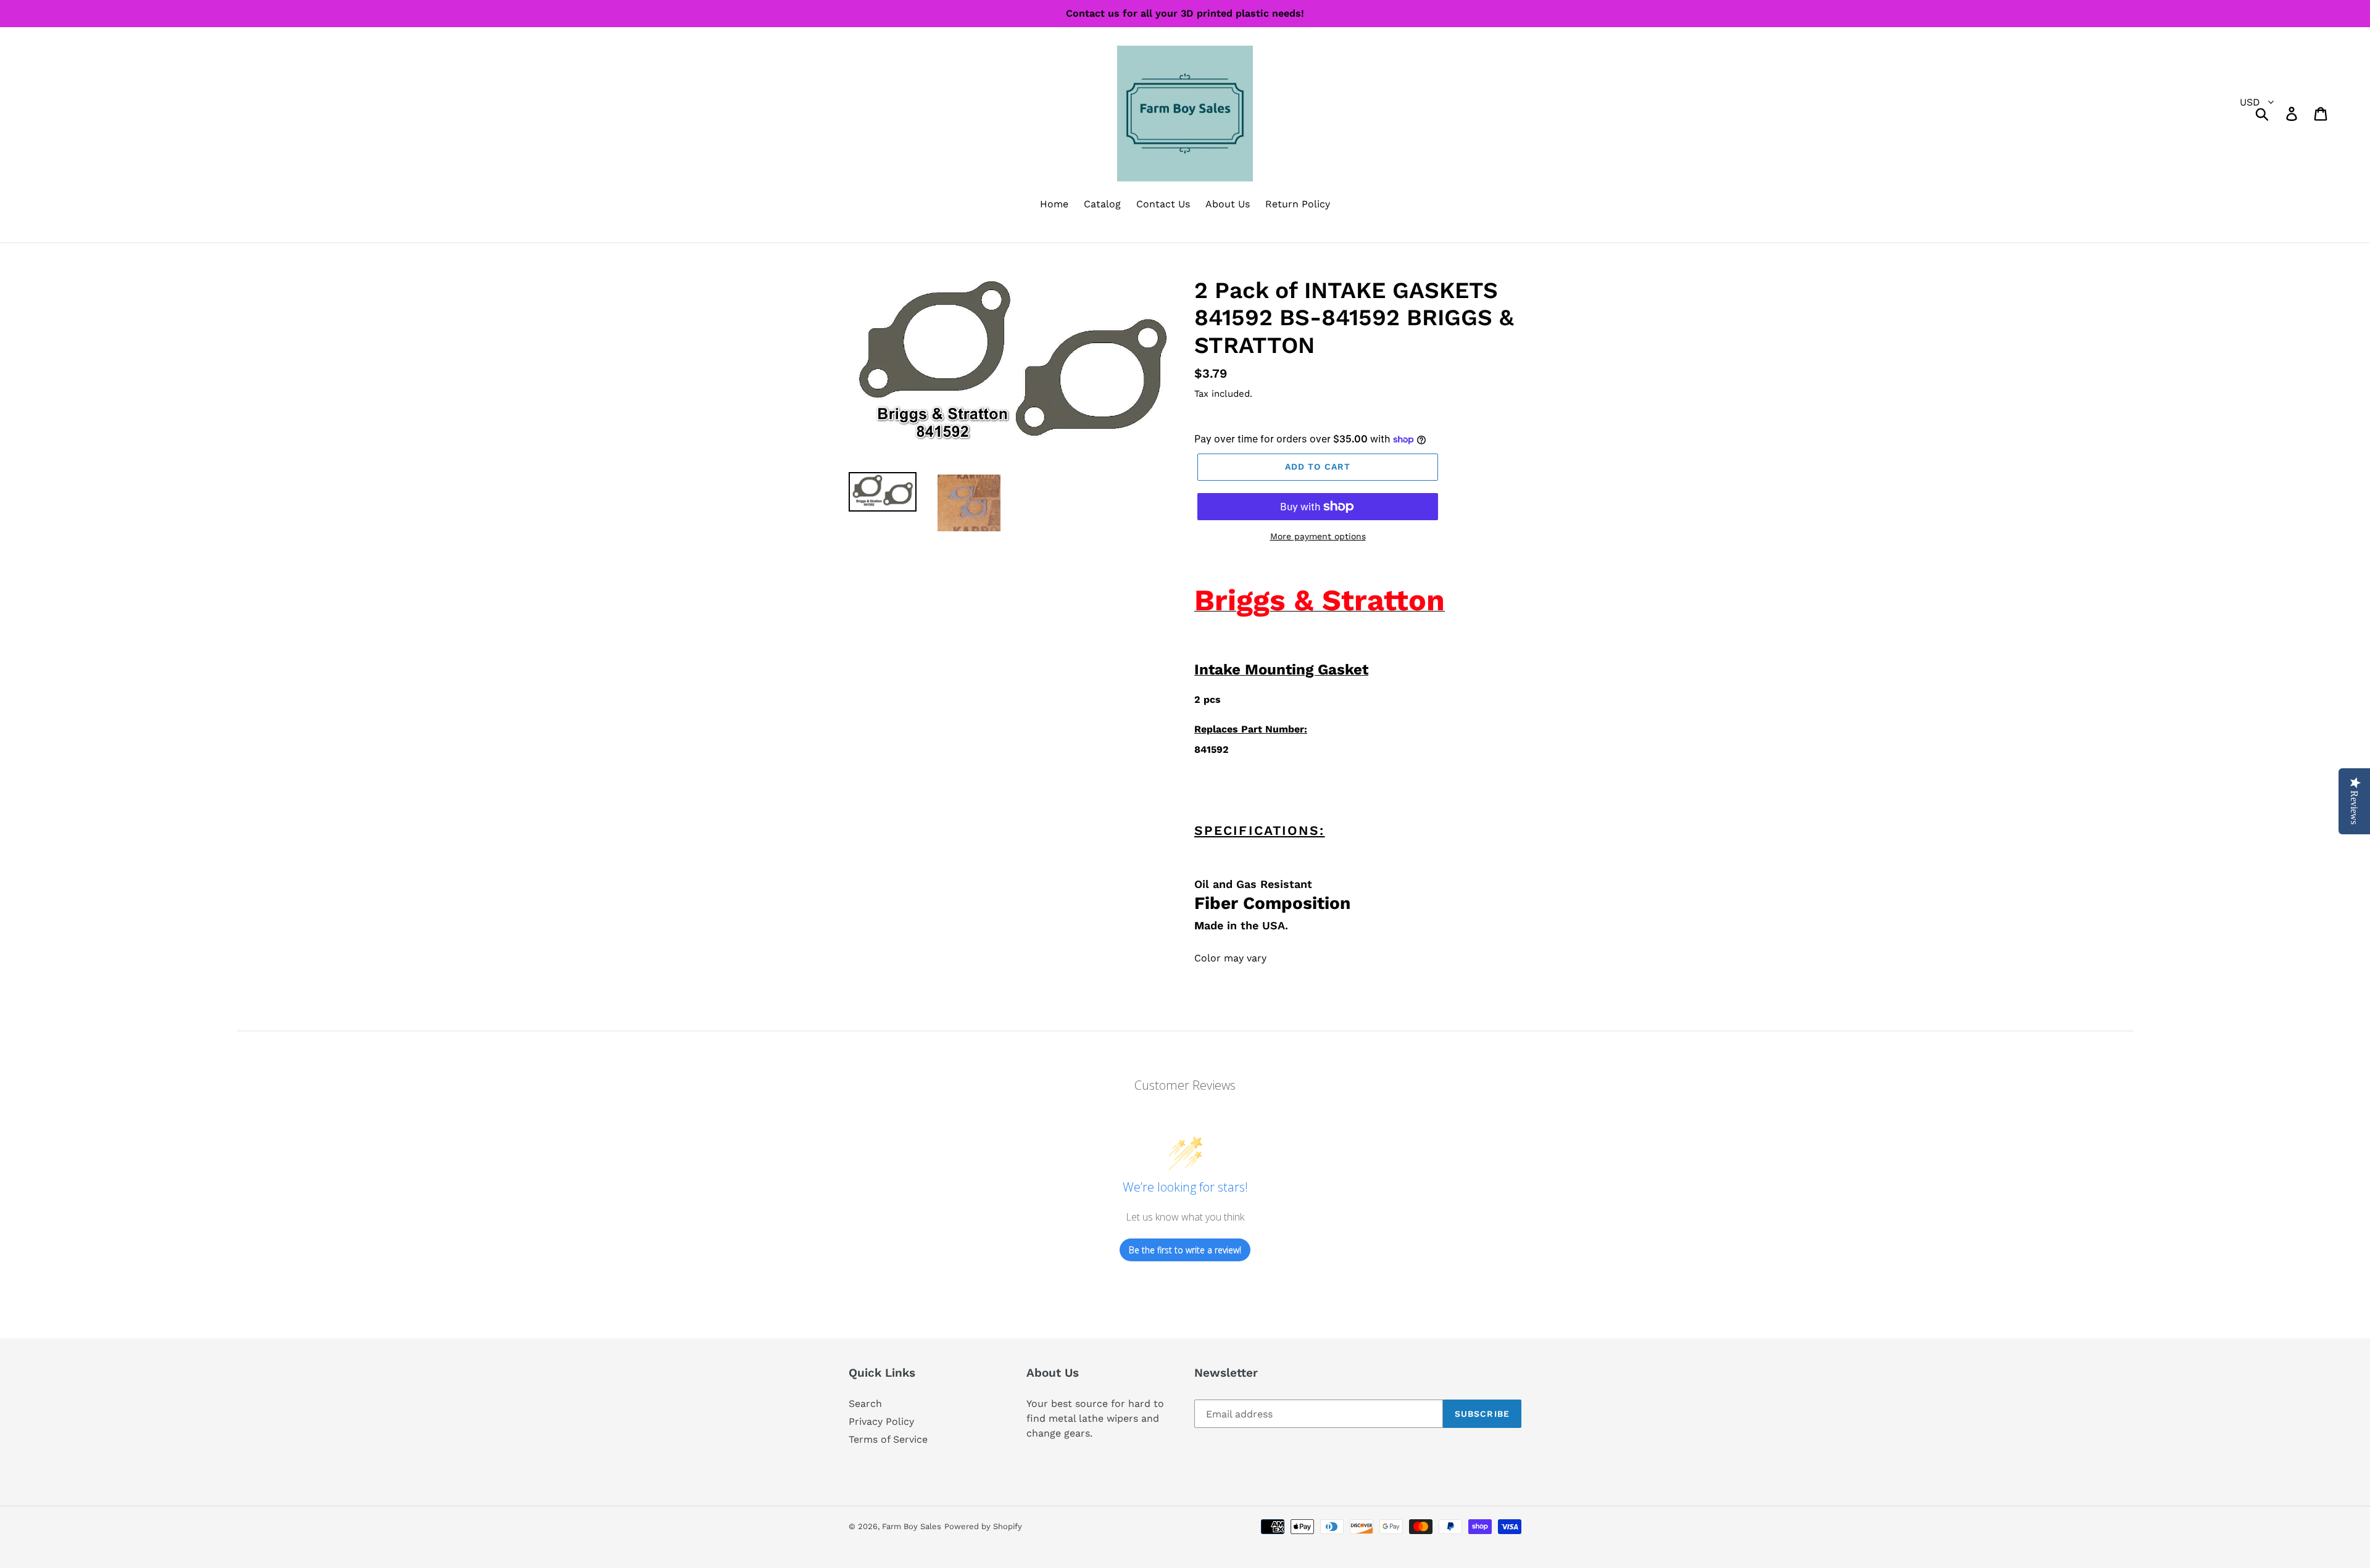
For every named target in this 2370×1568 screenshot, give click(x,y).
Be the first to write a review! (1185, 1250)
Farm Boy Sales (912, 1526)
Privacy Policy (881, 1421)
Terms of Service (888, 1439)
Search (865, 1404)
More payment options (1318, 536)
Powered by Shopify (983, 1526)
